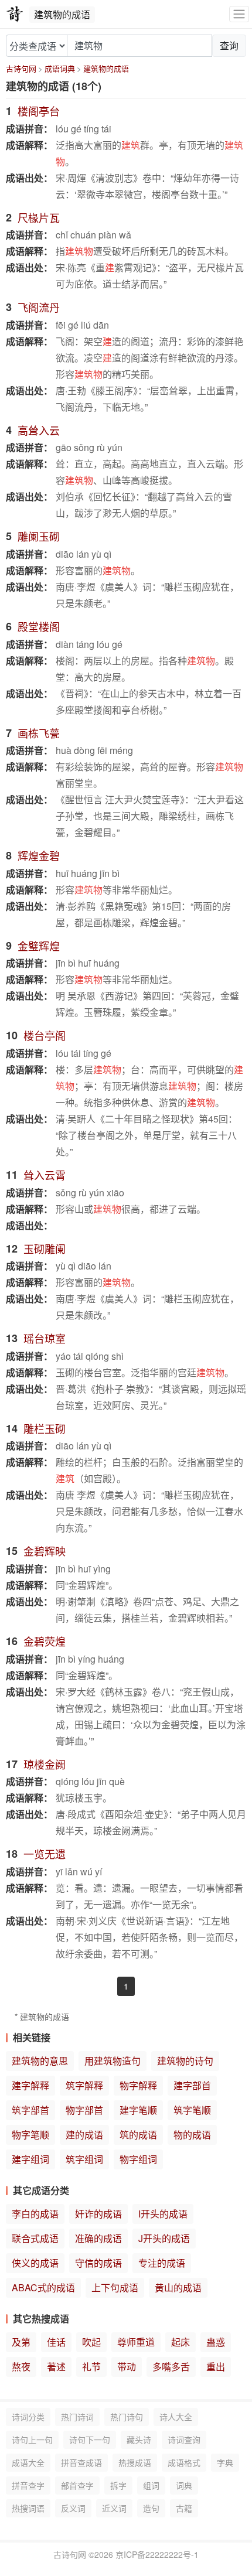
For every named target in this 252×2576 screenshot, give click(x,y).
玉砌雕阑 (45, 1248)
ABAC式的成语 (43, 2287)
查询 (229, 45)
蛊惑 (216, 2342)
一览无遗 (45, 1854)
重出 (216, 2367)
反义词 (73, 2508)
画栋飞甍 (39, 733)
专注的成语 (162, 2263)
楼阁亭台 (39, 111)
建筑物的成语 (106, 68)
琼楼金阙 (45, 1764)
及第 (21, 2342)
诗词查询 (184, 2439)
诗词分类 (28, 2417)
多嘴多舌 (171, 2367)
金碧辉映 (45, 1551)
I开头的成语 (163, 2214)
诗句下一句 (90, 2439)
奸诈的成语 (98, 2214)
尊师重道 (136, 2342)
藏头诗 (139, 2439)
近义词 (114, 2508)
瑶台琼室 (45, 1338)
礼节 (91, 2367)
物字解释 (138, 2085)
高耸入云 (39, 430)
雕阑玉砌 (39, 536)
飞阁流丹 (39, 307)
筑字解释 (84, 2085)
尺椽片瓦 (39, 217)
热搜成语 (135, 2462)
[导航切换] (239, 14)
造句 (151, 2508)
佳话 (56, 2342)
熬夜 (21, 2367)
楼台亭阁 (45, 1035)
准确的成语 (98, 2238)
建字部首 (192, 2085)
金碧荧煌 (45, 1641)
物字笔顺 (30, 2135)
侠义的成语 (35, 2263)
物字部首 (84, 2110)
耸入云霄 (45, 1175)
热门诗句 (127, 2417)
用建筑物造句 (113, 2061)
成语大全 (28, 2462)
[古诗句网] (15, 14)
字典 (225, 2462)
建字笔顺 (138, 2110)
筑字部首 (30, 2110)
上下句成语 (115, 2287)
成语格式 (184, 2462)
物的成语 (192, 2135)
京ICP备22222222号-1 (157, 2554)
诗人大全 (176, 2417)
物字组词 (138, 2159)
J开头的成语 (164, 2238)
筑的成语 (138, 2135)
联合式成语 (35, 2238)
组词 (151, 2485)
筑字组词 (84, 2159)
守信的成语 (98, 2263)
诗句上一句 (32, 2439)
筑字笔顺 (192, 2110)
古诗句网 (21, 68)
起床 (181, 2342)
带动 (127, 2367)
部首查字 (77, 2485)
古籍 (184, 2508)
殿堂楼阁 (39, 626)
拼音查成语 (81, 2462)
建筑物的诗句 (185, 2061)
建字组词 (30, 2159)
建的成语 (84, 2135)
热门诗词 (77, 2417)
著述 (56, 2367)
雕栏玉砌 (45, 1428)
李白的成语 (35, 2214)
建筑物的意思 (40, 2061)
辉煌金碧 (39, 855)
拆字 (118, 2485)
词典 (184, 2485)
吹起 (91, 2342)
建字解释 (30, 2085)
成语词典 (60, 68)
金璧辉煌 (39, 946)
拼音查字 (28, 2485)
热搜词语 (28, 2508)
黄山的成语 (178, 2287)
